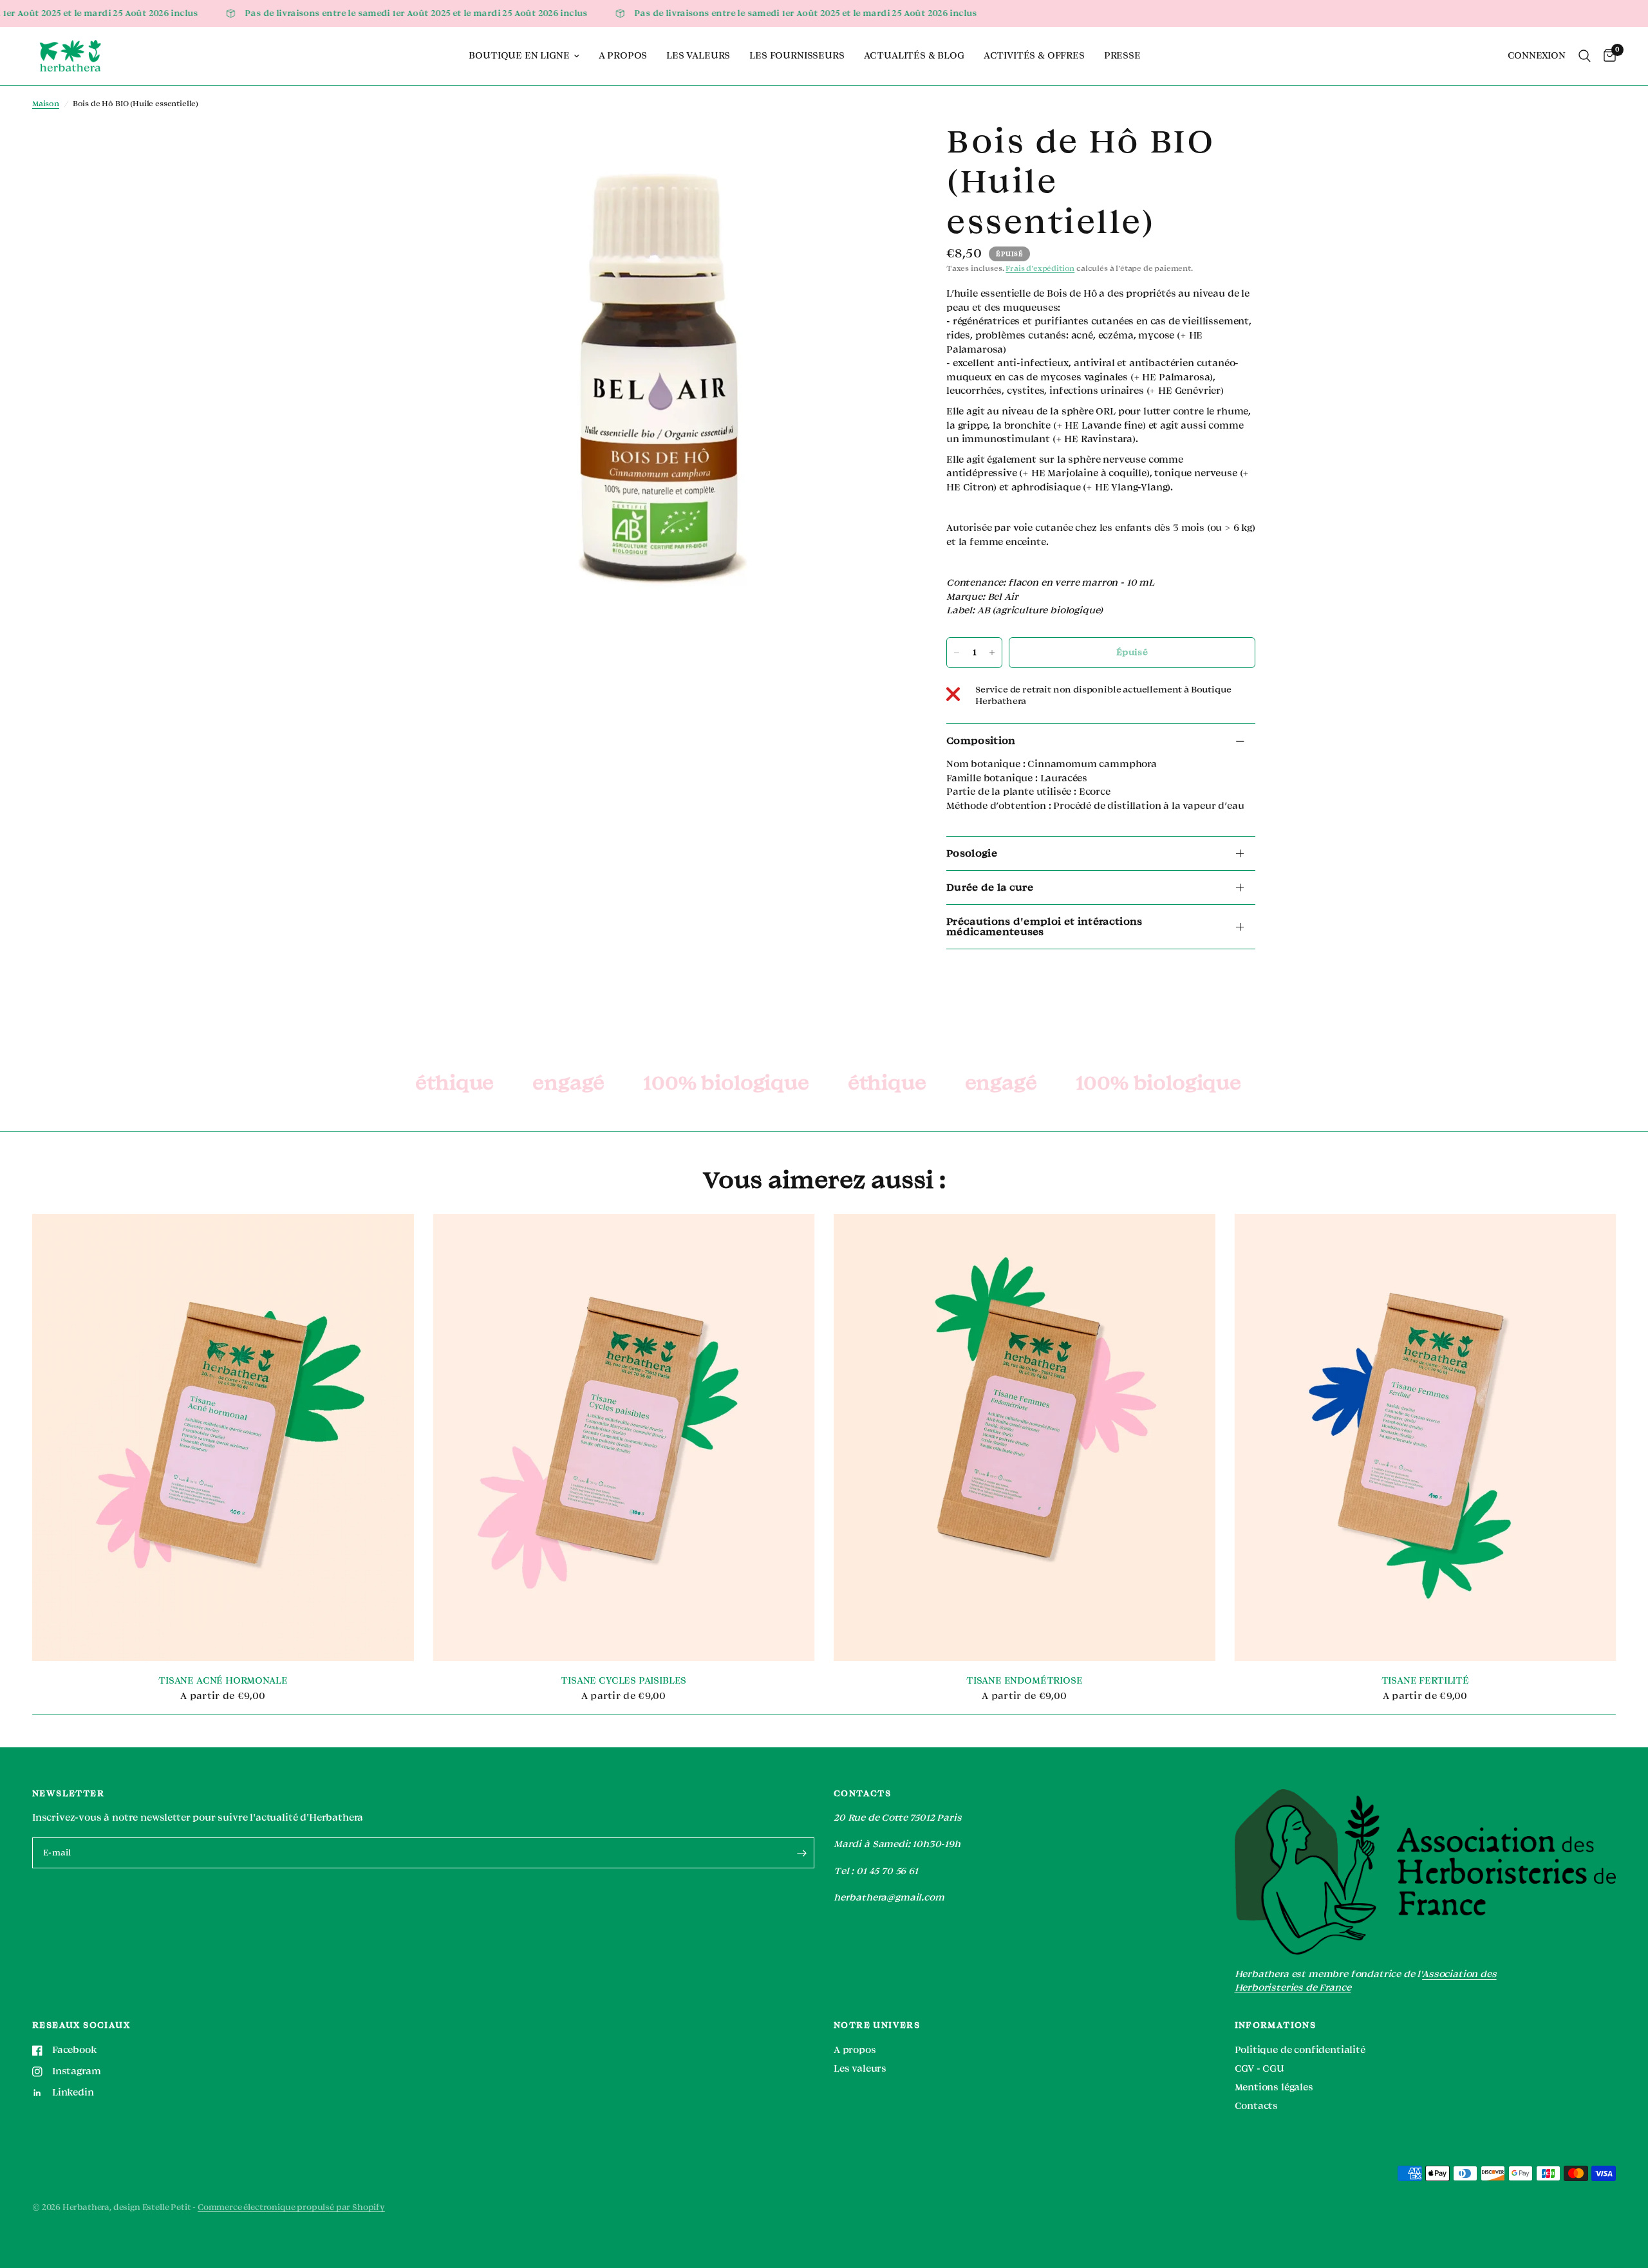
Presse (1122, 56)
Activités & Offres (1034, 56)
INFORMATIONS (1276, 2025)
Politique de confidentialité (1300, 2050)
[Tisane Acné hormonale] (223, 1437)
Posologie (972, 853)
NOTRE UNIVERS (877, 2025)
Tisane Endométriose (1025, 1681)
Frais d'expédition (1040, 269)
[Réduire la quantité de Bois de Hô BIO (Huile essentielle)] (957, 653)
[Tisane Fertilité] (1426, 1437)
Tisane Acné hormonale (223, 1681)
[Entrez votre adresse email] (801, 1853)
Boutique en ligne (519, 56)
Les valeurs (698, 56)
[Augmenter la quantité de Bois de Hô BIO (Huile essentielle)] (992, 653)
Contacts (1257, 2106)
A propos (623, 56)
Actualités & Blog (914, 56)
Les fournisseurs (797, 56)
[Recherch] (1585, 56)
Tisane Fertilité (1425, 1681)
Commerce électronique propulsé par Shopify (291, 2208)
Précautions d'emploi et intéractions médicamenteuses (1044, 927)
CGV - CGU (1259, 2069)
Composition (981, 741)
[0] (1606, 56)
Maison (46, 104)
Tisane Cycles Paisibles (623, 1681)
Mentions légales (1274, 2087)
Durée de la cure (990, 888)
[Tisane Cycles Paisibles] (624, 1437)
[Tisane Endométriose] (1025, 1437)
